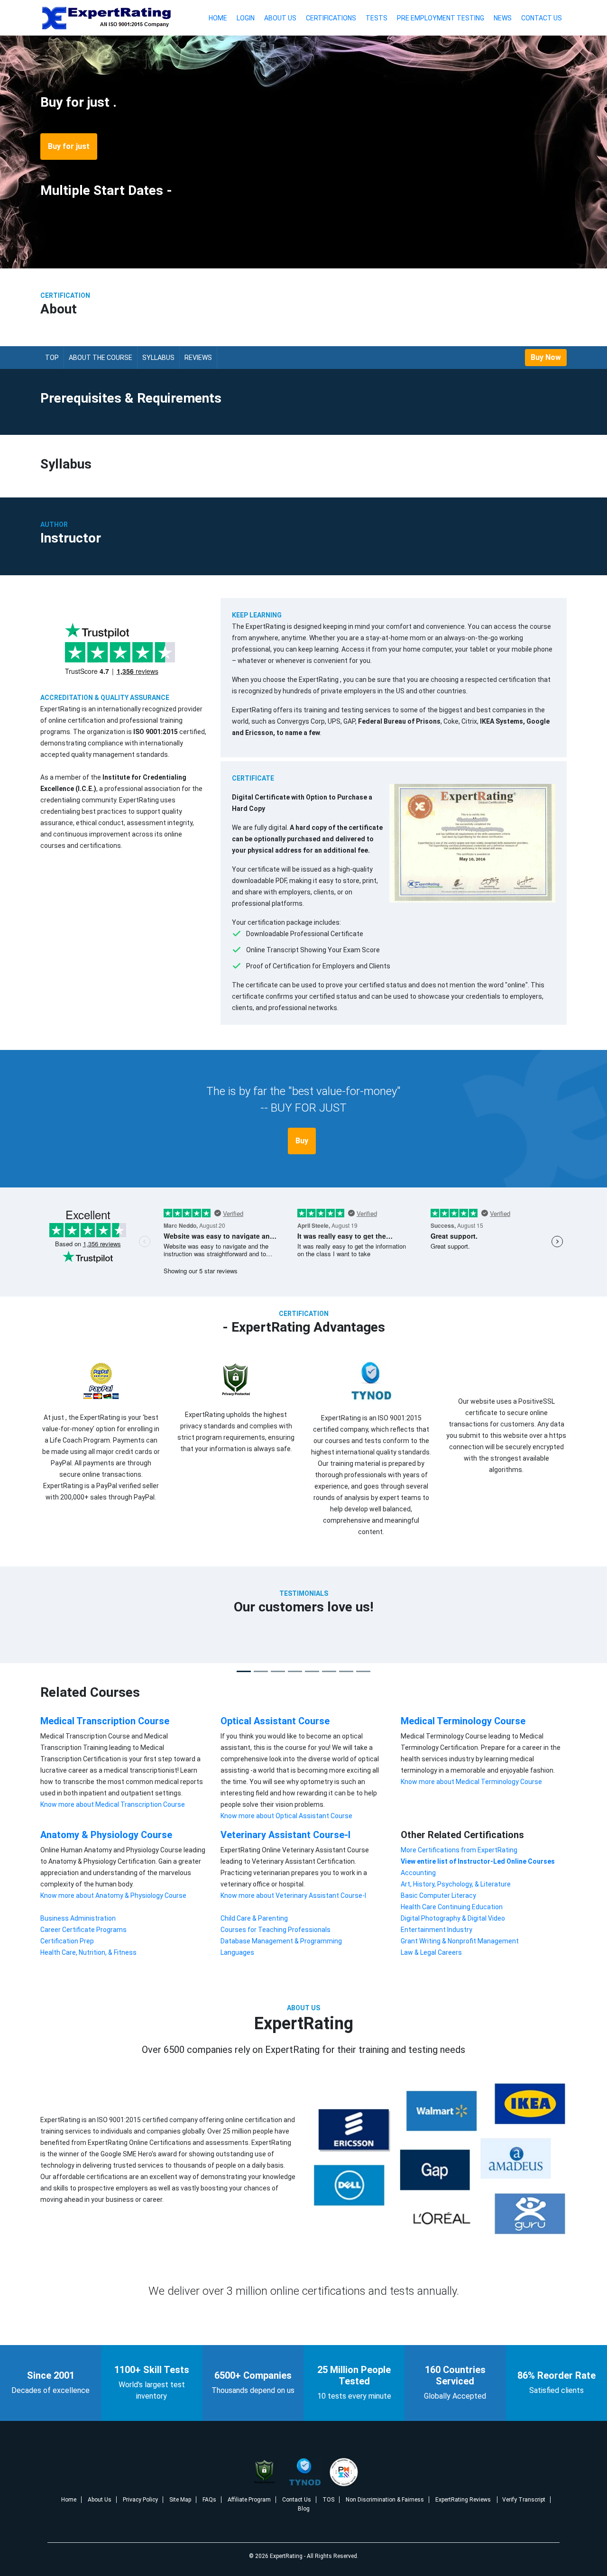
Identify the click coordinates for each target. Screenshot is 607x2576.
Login (246, 18)
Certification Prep (67, 1941)
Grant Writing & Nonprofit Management (460, 1941)
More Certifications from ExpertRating (459, 1850)
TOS (328, 2500)
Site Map (180, 2500)
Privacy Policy (140, 2500)
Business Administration (78, 1918)
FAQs (209, 2500)
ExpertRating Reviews (464, 2500)
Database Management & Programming (281, 1941)
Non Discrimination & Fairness (385, 2500)
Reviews (198, 358)
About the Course (101, 358)
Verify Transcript (524, 2500)
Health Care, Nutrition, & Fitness (88, 1952)
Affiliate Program (249, 2500)
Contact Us (542, 18)
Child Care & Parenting (254, 1918)
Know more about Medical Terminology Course (471, 1782)
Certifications (331, 18)
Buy (302, 1141)
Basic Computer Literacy (438, 1895)
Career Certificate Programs (83, 1930)
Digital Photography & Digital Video (453, 1918)
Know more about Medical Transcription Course (113, 1804)
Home (218, 18)
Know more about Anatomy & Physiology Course (113, 1895)
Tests (377, 18)
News (503, 18)
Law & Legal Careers (431, 1952)
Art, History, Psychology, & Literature (456, 1884)
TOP (52, 358)
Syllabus (158, 358)
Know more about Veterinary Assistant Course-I (293, 1895)
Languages (237, 1952)
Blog (304, 2509)
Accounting (418, 1873)
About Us (280, 18)
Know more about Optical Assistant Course (286, 1816)
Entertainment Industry (437, 1930)
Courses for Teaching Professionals (276, 1930)
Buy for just (69, 146)
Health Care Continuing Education (452, 1907)
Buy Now (546, 357)
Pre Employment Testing (441, 18)
